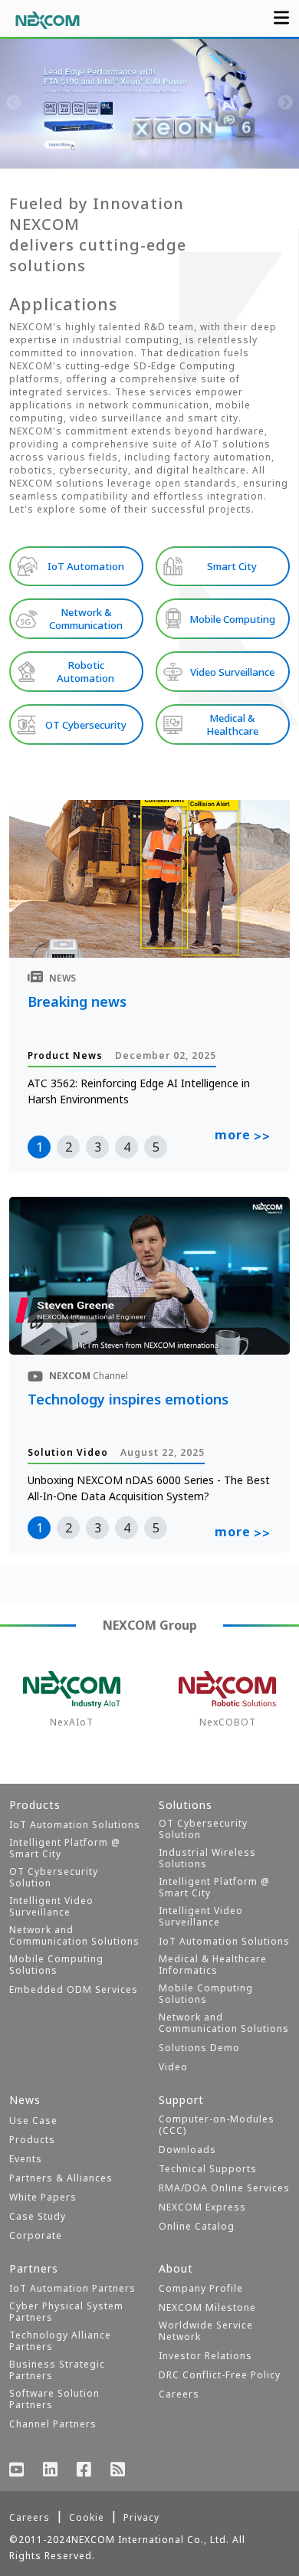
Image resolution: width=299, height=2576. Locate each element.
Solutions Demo (199, 2048)
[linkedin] (51, 2471)
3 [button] (98, 1147)
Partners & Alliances (61, 2178)
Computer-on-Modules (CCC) (217, 2125)
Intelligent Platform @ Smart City (65, 1848)
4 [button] (127, 1147)
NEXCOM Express (202, 2207)
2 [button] (69, 1147)
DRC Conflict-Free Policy (220, 2375)
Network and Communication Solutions (74, 1935)
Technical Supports (208, 2169)
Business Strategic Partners (57, 2370)
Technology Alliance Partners (60, 2341)
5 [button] (156, 1147)
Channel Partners (53, 2424)
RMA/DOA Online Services (224, 2188)
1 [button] (39, 1147)
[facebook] (84, 2471)
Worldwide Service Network (206, 2331)
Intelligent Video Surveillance (51, 1906)
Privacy (141, 2517)
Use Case (33, 2120)
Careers (179, 2394)
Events (26, 2159)
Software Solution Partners (54, 2399)
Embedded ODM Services (74, 1989)
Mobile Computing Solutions (56, 1965)
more (243, 1136)
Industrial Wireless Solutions (207, 1858)
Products (32, 2140)
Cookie (87, 2517)
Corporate (36, 2235)
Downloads (187, 2150)
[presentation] (14, 103)
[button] (96, 153)
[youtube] (17, 2471)
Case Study (38, 2216)
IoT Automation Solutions (75, 1825)
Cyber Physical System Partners (66, 2312)
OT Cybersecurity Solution (54, 1877)
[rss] (118, 2471)
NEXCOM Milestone (207, 2307)
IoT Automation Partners (72, 2288)
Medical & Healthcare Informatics (213, 1965)
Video (173, 2067)
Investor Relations (205, 2356)
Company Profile (201, 2288)
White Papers (43, 2197)
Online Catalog (197, 2226)
